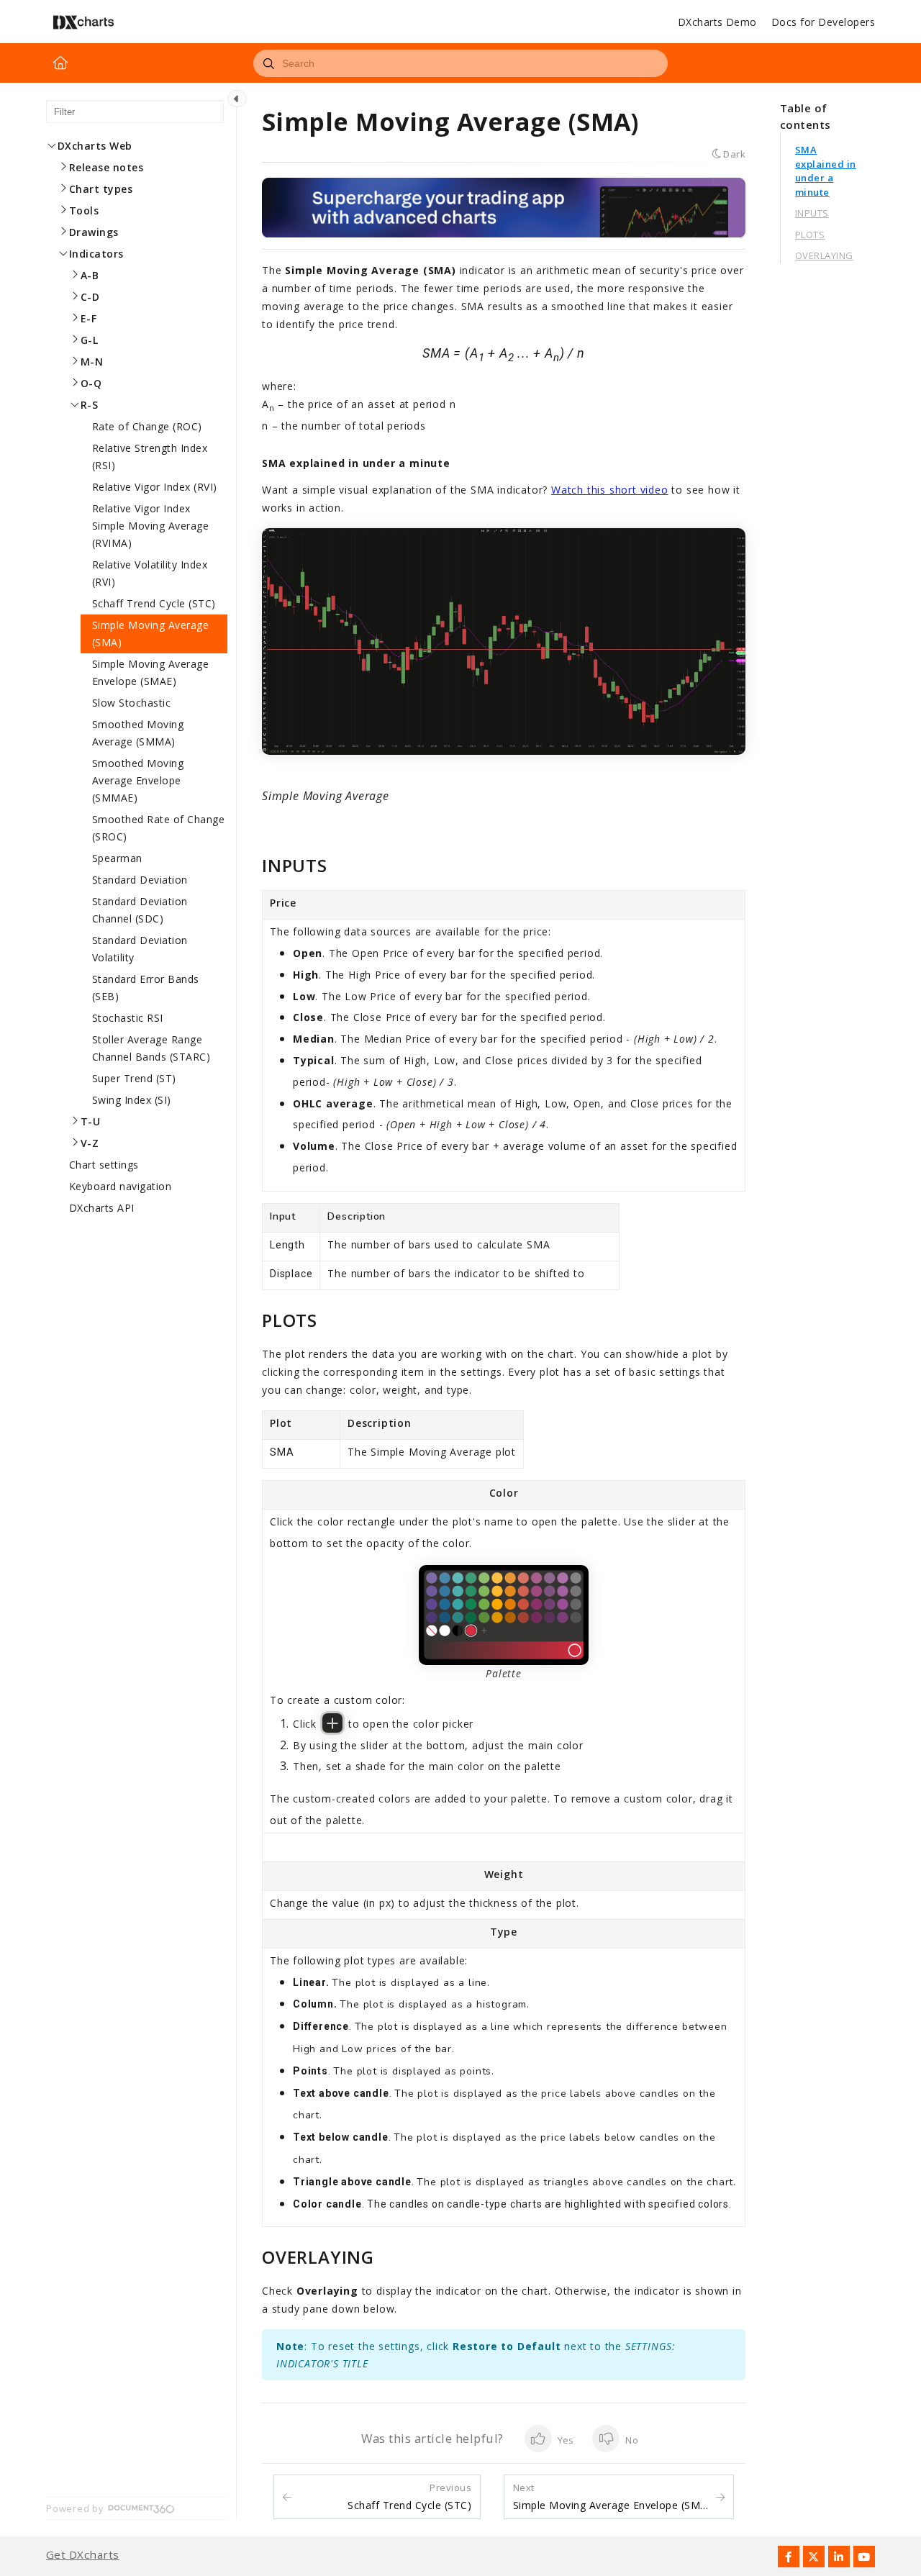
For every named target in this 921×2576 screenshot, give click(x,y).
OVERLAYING (824, 255)
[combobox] (460, 63)
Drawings (94, 232)
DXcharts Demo (717, 22)
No (630, 2440)
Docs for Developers (823, 22)
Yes (565, 2440)
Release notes (106, 167)
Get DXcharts (83, 2555)
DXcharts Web (95, 146)
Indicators (96, 254)
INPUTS (812, 213)
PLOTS (810, 235)
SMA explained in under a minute (826, 171)
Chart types (101, 189)
